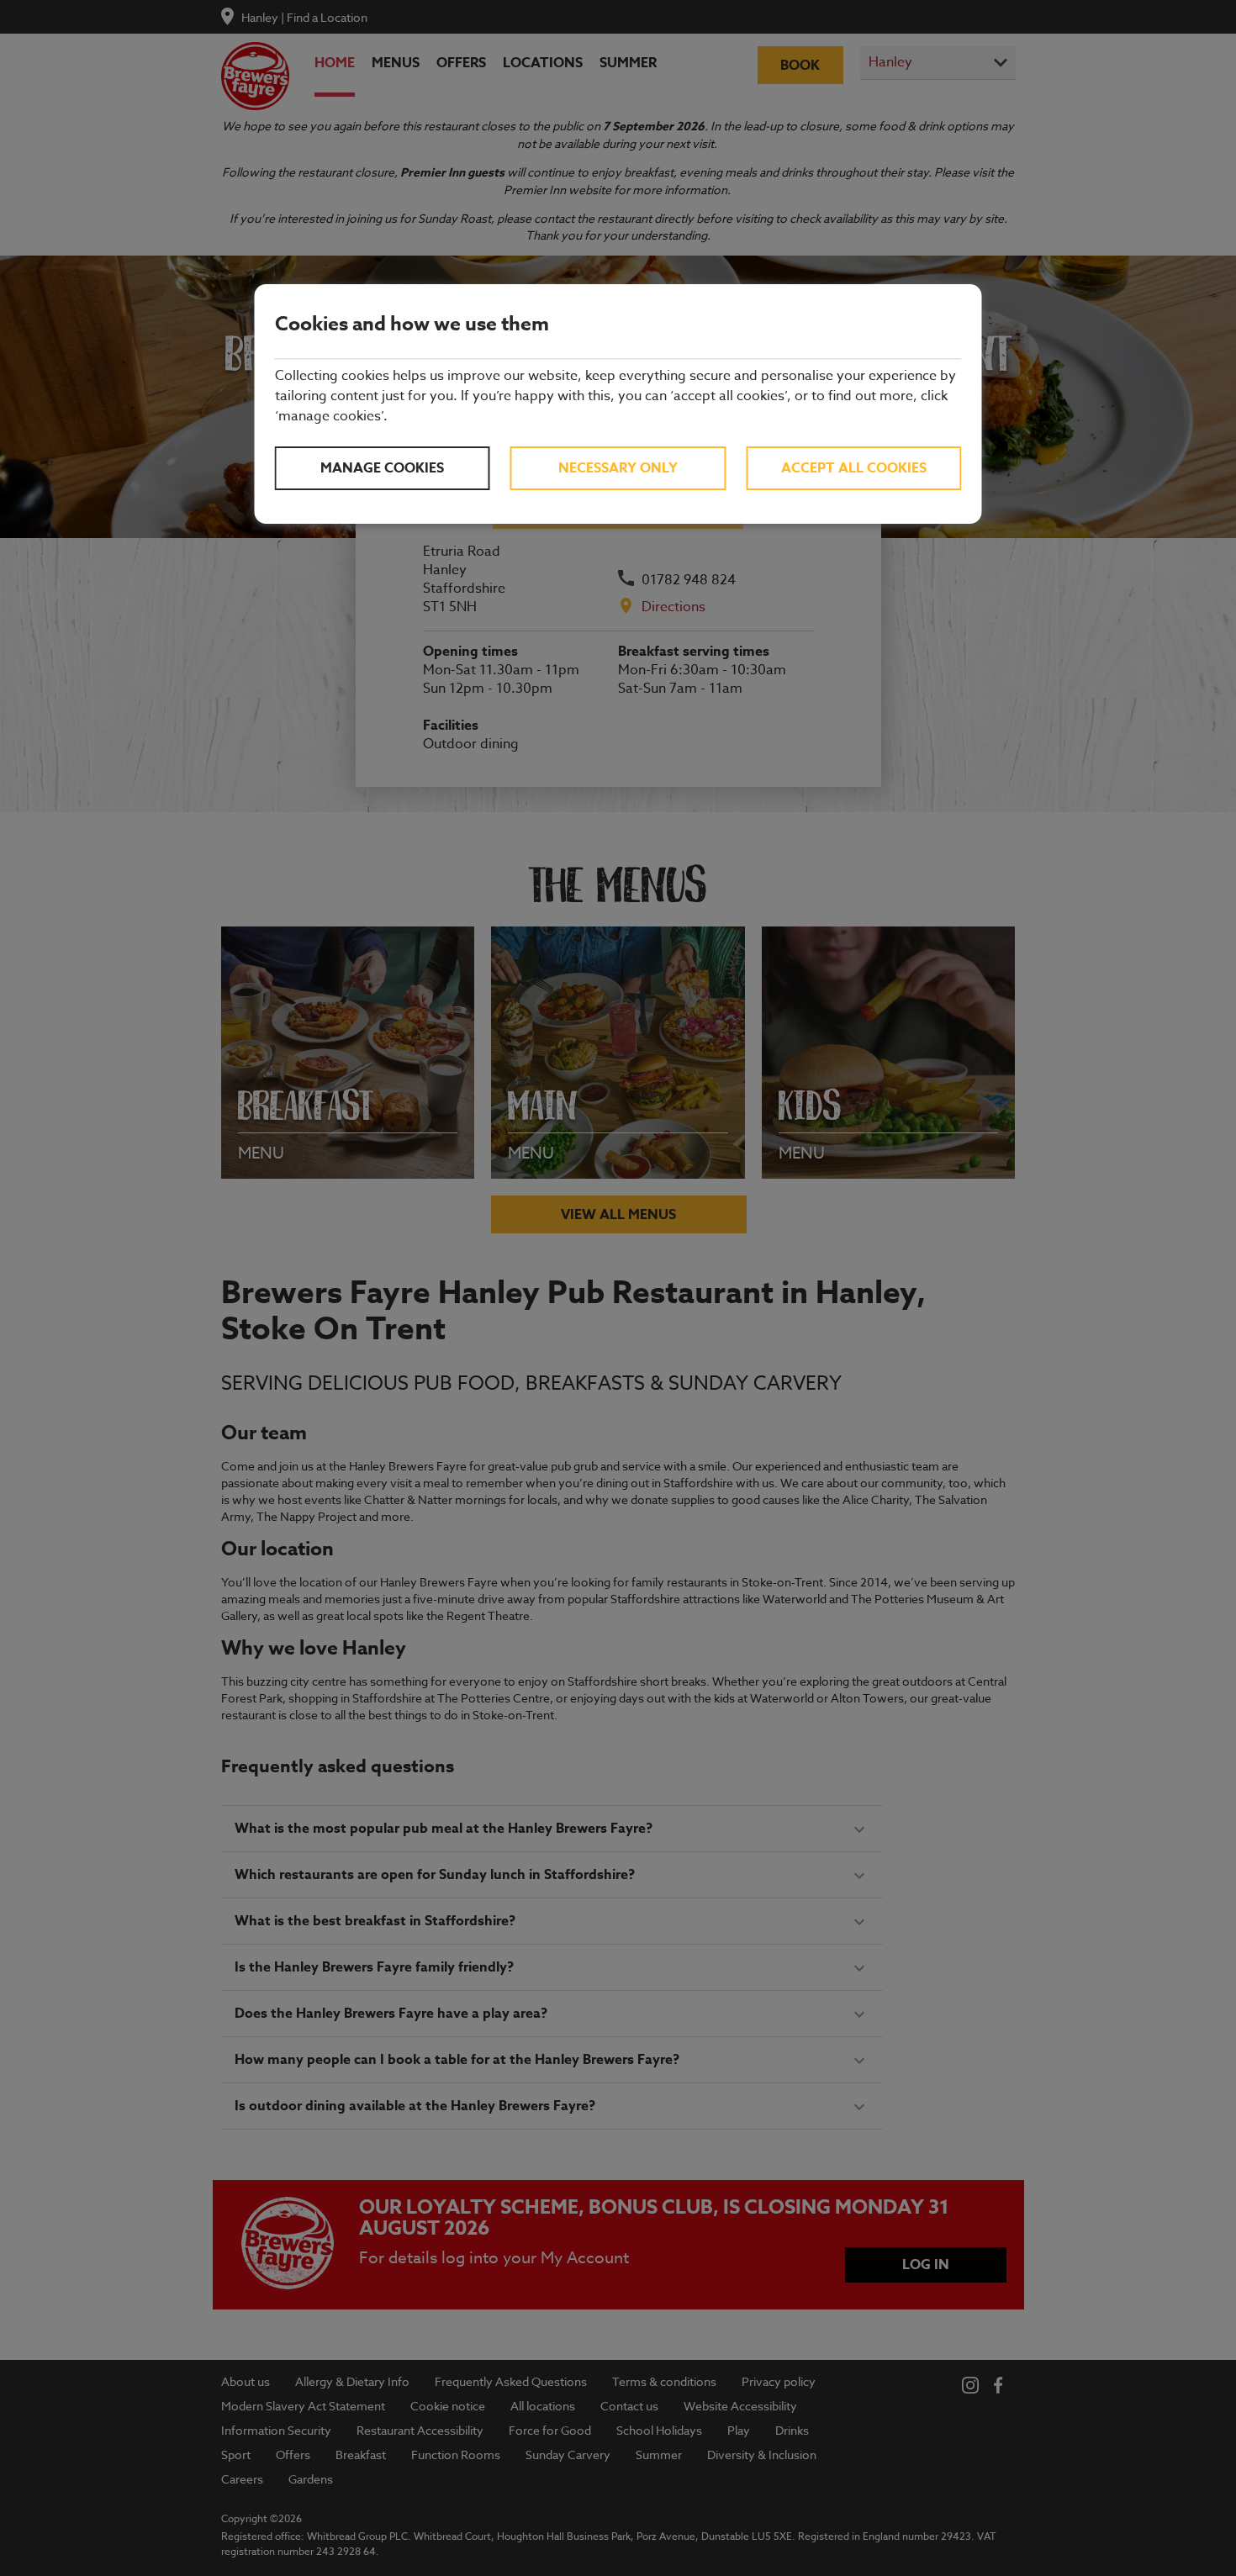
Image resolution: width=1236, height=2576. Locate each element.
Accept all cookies (854, 468)
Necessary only (618, 468)
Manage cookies (382, 468)
